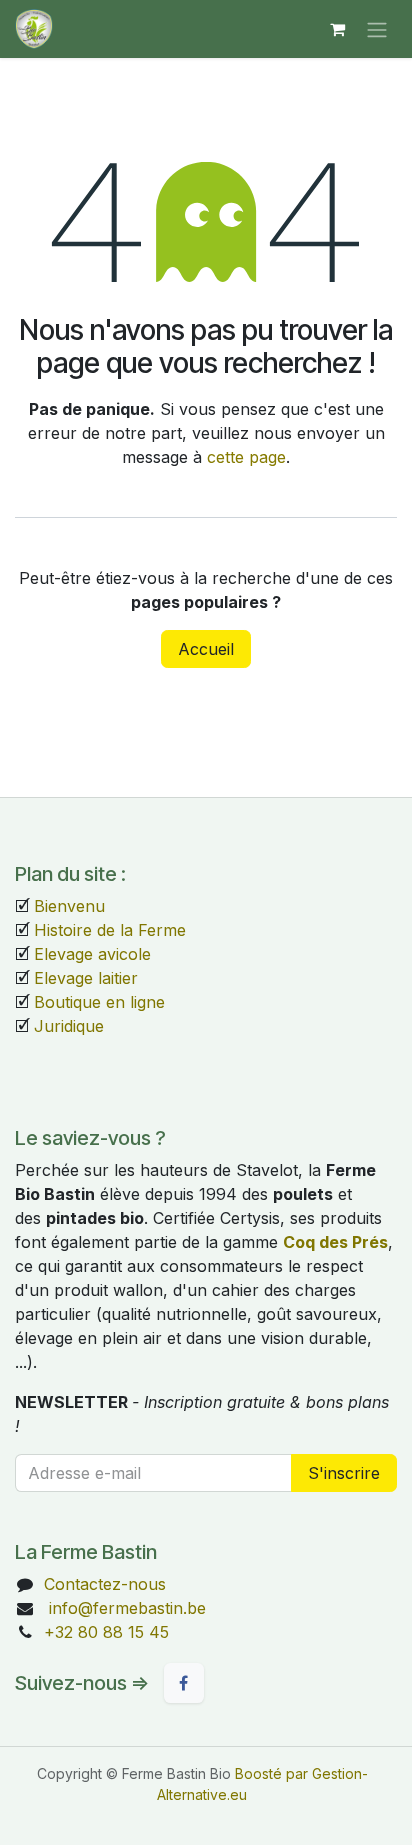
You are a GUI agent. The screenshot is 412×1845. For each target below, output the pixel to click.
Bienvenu (69, 906)
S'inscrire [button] (344, 1473)
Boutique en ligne (99, 1002)
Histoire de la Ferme (110, 930)
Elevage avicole (92, 954)
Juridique (69, 1026)
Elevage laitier (86, 978)
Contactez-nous (105, 1584)
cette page (246, 457)
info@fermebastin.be (125, 1608)
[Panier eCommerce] (337, 29)
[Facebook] (184, 1683)
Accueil (206, 649)
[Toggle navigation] (377, 29)
